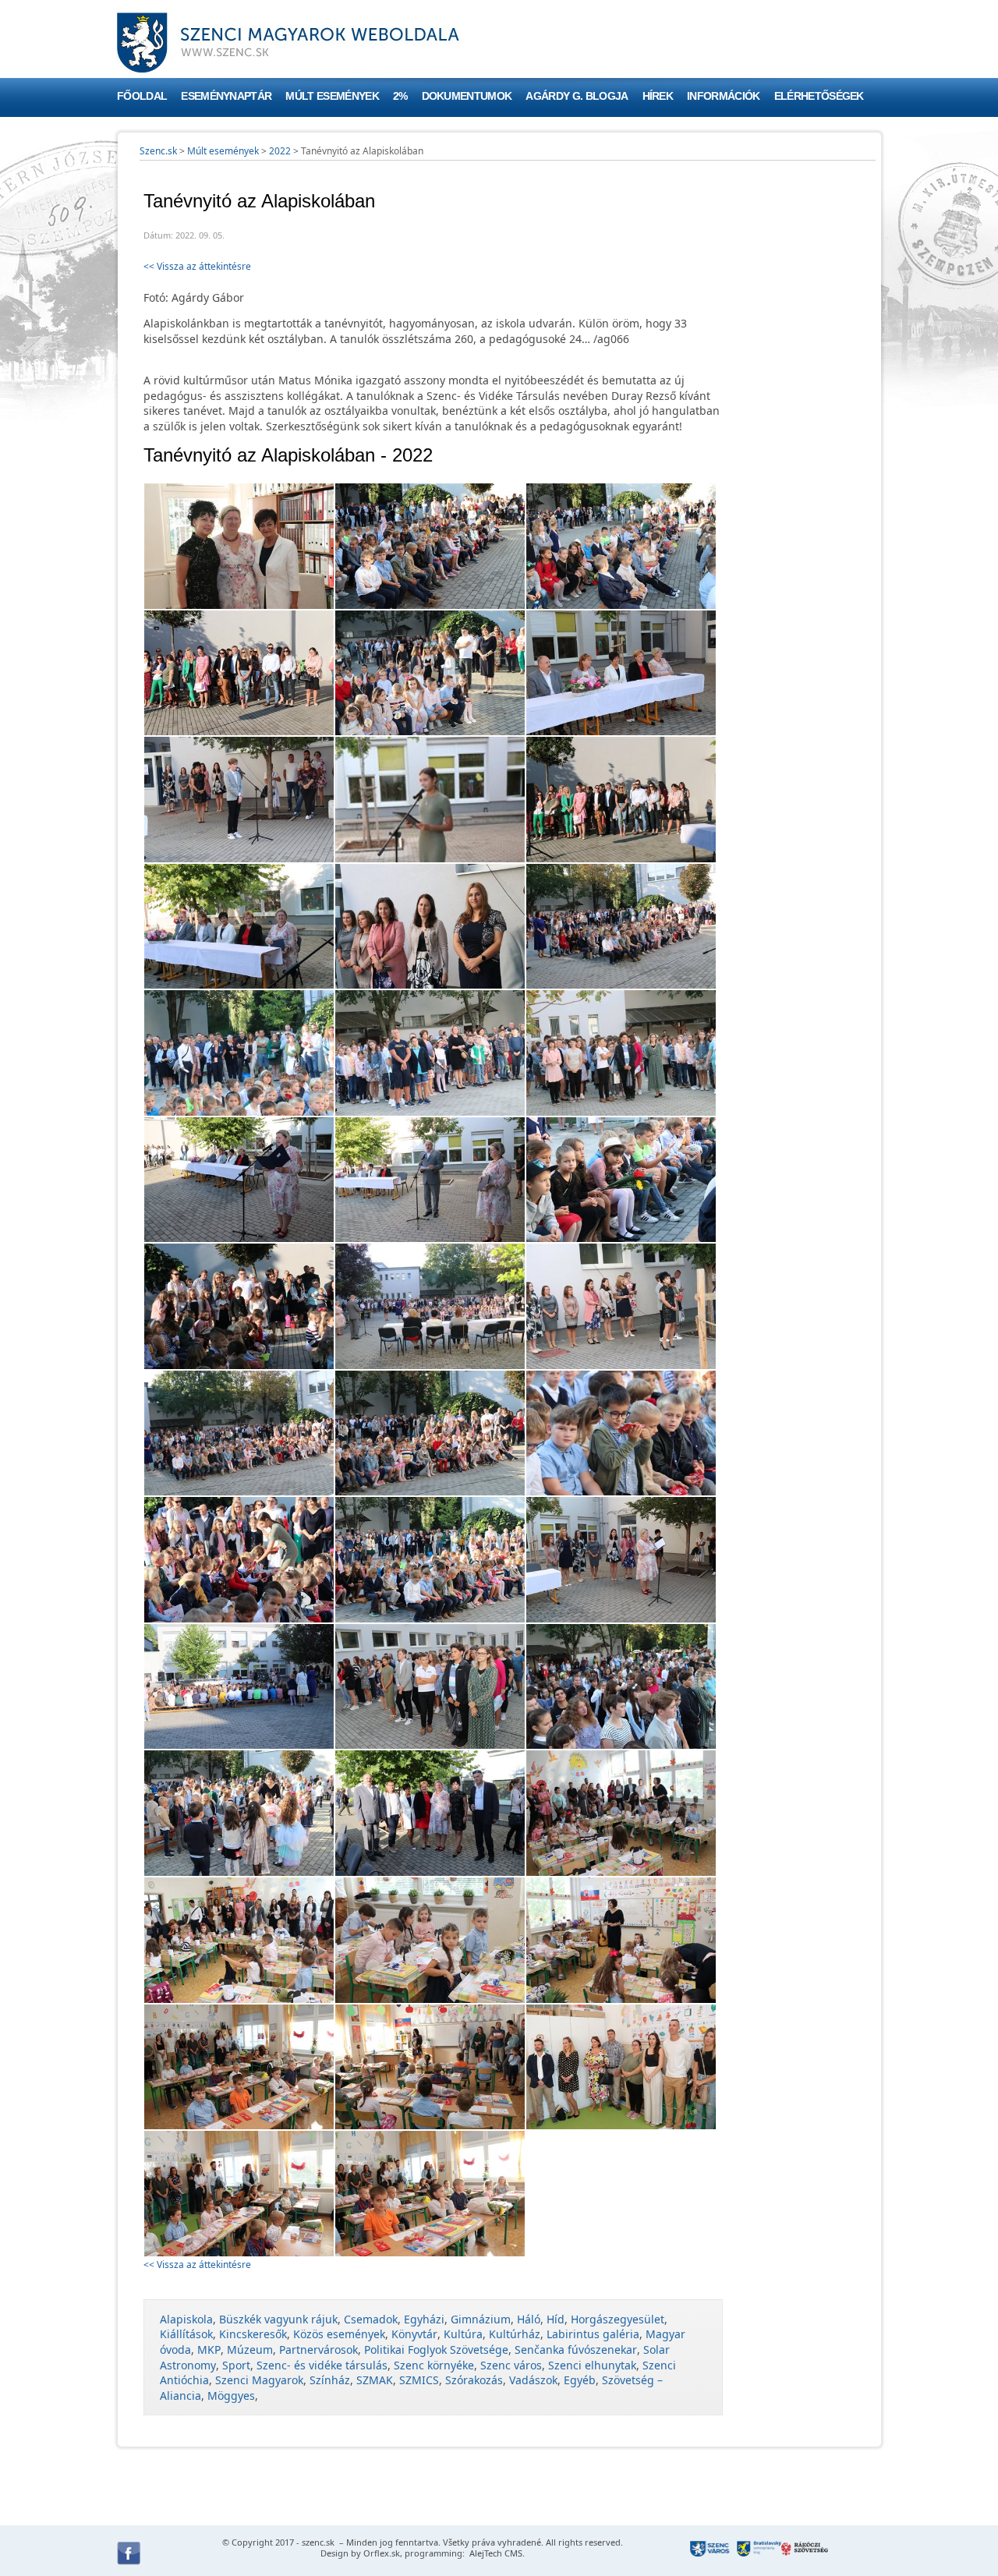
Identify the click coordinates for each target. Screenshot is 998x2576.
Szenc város (511, 2365)
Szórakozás (474, 2380)
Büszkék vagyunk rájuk (278, 2319)
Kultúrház (515, 2334)
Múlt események (332, 96)
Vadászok (533, 2380)
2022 (280, 151)
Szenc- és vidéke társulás (322, 2365)
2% (400, 96)
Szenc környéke (434, 2365)
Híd (556, 2319)
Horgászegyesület (618, 2319)
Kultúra (463, 2334)
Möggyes (231, 2396)
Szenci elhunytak (592, 2365)
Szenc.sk (158, 151)
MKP (209, 2350)
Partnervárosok (319, 2350)
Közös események (339, 2334)
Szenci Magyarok (259, 2380)
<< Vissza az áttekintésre (197, 266)
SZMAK (375, 2380)
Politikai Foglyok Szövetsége (436, 2350)
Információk (724, 96)
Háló (529, 2319)
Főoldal (142, 96)
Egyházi (424, 2319)
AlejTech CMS (495, 2553)
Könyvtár (414, 2334)
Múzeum (250, 2350)
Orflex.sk (382, 2553)
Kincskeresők (253, 2334)
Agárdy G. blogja (577, 96)
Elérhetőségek (819, 96)
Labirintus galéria (593, 2334)
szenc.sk (318, 2542)
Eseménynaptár (226, 96)
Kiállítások (186, 2334)
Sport (236, 2365)
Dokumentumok (467, 96)
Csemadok (371, 2319)
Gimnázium (481, 2319)
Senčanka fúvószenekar (576, 2350)
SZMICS (419, 2380)
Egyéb (580, 2380)
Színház (330, 2380)
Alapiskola (186, 2319)
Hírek (658, 96)
